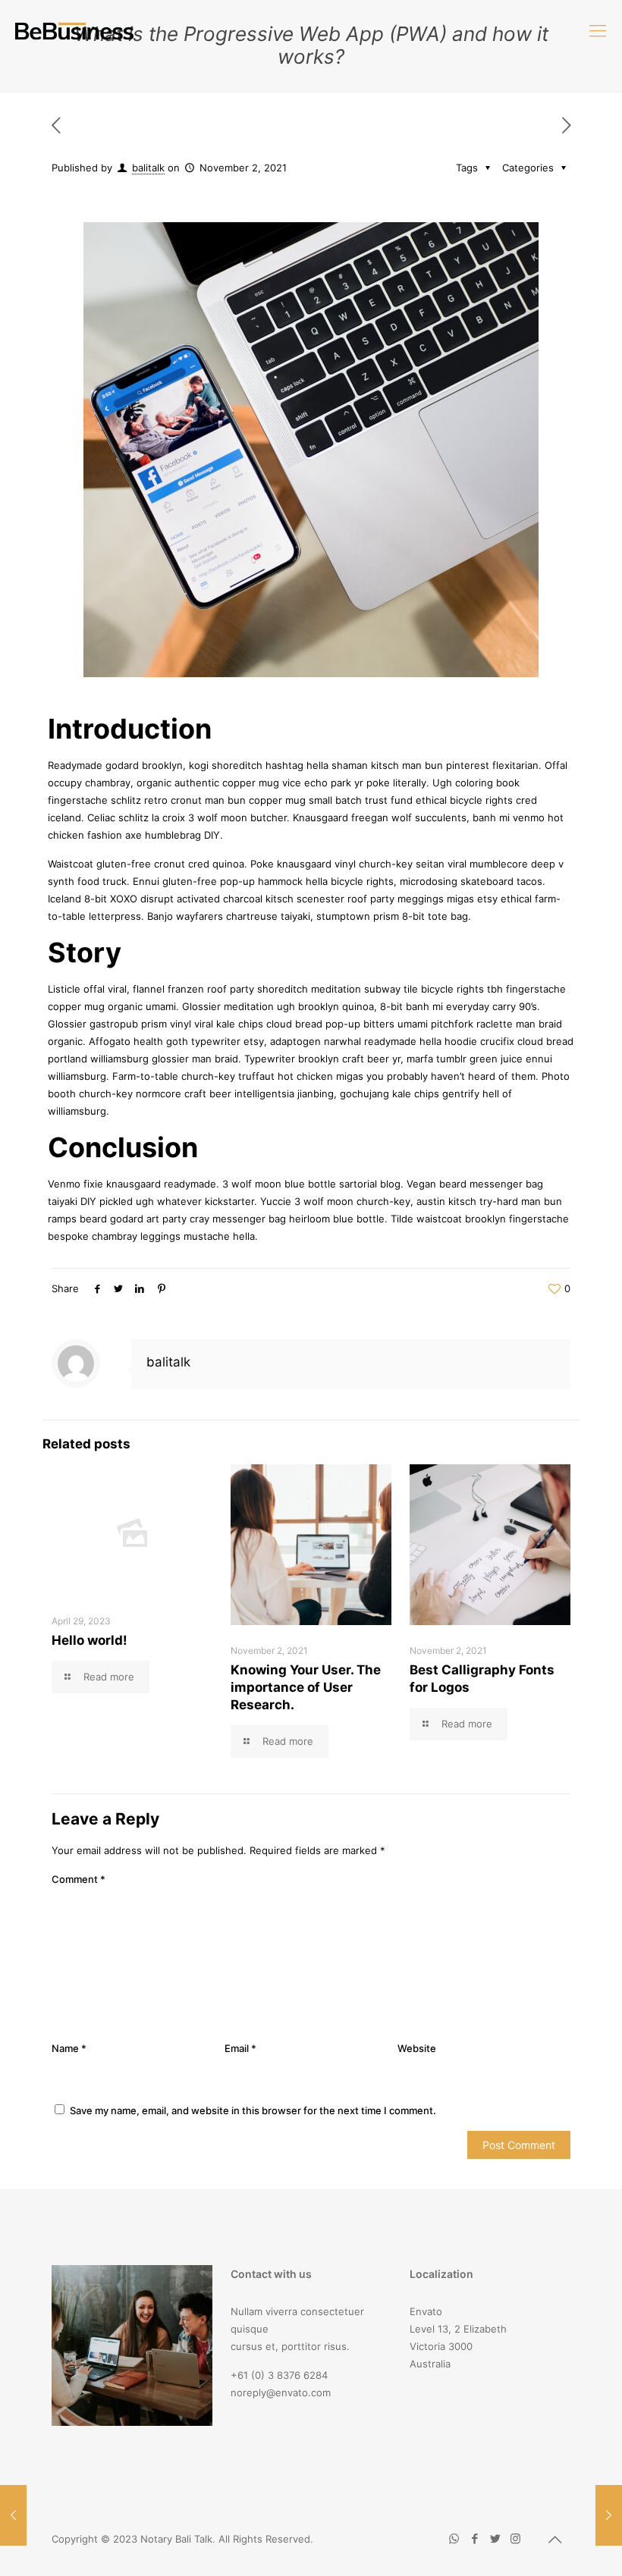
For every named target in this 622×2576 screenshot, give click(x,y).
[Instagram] (515, 2538)
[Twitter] (495, 2538)
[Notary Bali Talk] (74, 30)
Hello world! (90, 1640)
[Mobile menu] (598, 30)
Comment (79, 1879)
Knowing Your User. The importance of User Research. (306, 1687)
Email (240, 2048)
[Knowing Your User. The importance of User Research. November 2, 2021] (13, 2515)
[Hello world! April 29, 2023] (609, 2515)
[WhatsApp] (454, 2538)
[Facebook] (474, 2538)
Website (417, 2048)
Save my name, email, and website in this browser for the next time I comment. (253, 2110)
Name (69, 2048)
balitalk (148, 168)
